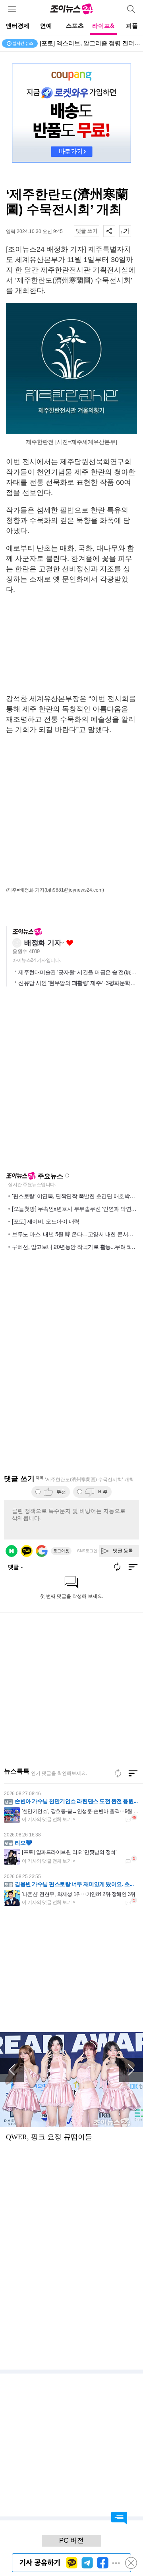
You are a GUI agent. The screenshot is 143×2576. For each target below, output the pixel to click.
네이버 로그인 (12, 1551)
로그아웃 (61, 1551)
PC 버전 (71, 2540)
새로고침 (67, 1175)
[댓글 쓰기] (87, 231)
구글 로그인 (42, 1551)
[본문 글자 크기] (125, 231)
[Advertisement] (71, 644)
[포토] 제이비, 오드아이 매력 (46, 1221)
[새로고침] (118, 1773)
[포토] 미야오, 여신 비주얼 (74, 43)
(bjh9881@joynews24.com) (74, 890)
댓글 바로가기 (119, 2518)
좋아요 (70, 943)
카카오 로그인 (27, 1551)
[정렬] (133, 1773)
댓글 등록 (123, 1551)
